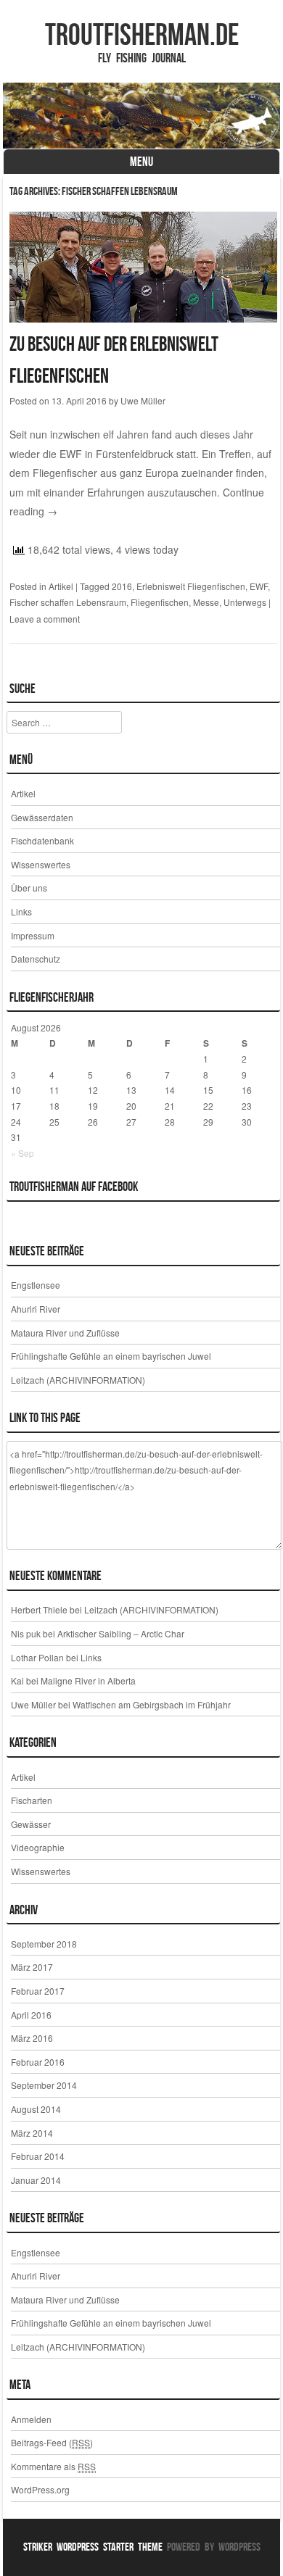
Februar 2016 (38, 2062)
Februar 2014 (38, 2156)
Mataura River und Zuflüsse (65, 1333)
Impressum (33, 935)
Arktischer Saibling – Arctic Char (121, 1633)
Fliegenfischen (160, 602)
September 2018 (44, 1944)
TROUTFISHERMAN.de (142, 34)
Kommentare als (53, 2466)
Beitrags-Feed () (52, 2442)
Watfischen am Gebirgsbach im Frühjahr (152, 1704)
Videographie (38, 1847)
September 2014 (44, 2085)
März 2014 (32, 2133)
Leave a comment (45, 619)
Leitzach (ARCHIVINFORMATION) (78, 1380)
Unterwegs (245, 602)
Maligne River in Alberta (88, 1680)
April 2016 (31, 2015)
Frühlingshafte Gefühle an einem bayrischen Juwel (111, 1356)
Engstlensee (36, 1285)
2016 (122, 586)
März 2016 (32, 2038)
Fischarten (32, 1800)
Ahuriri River (36, 1309)
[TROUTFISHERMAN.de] (141, 116)
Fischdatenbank (42, 840)
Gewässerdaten (42, 817)
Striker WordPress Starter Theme (93, 2547)
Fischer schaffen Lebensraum (68, 602)
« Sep (22, 1153)
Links (21, 911)
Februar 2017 (38, 1991)
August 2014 (36, 2109)
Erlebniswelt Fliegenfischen (191, 586)
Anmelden (31, 2419)
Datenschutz (36, 959)
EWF (259, 586)
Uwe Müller (143, 400)
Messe (206, 602)
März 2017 (32, 1967)
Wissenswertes (41, 864)
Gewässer (31, 1824)
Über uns (29, 888)
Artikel (61, 586)
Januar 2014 (36, 2180)
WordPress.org (40, 2489)
